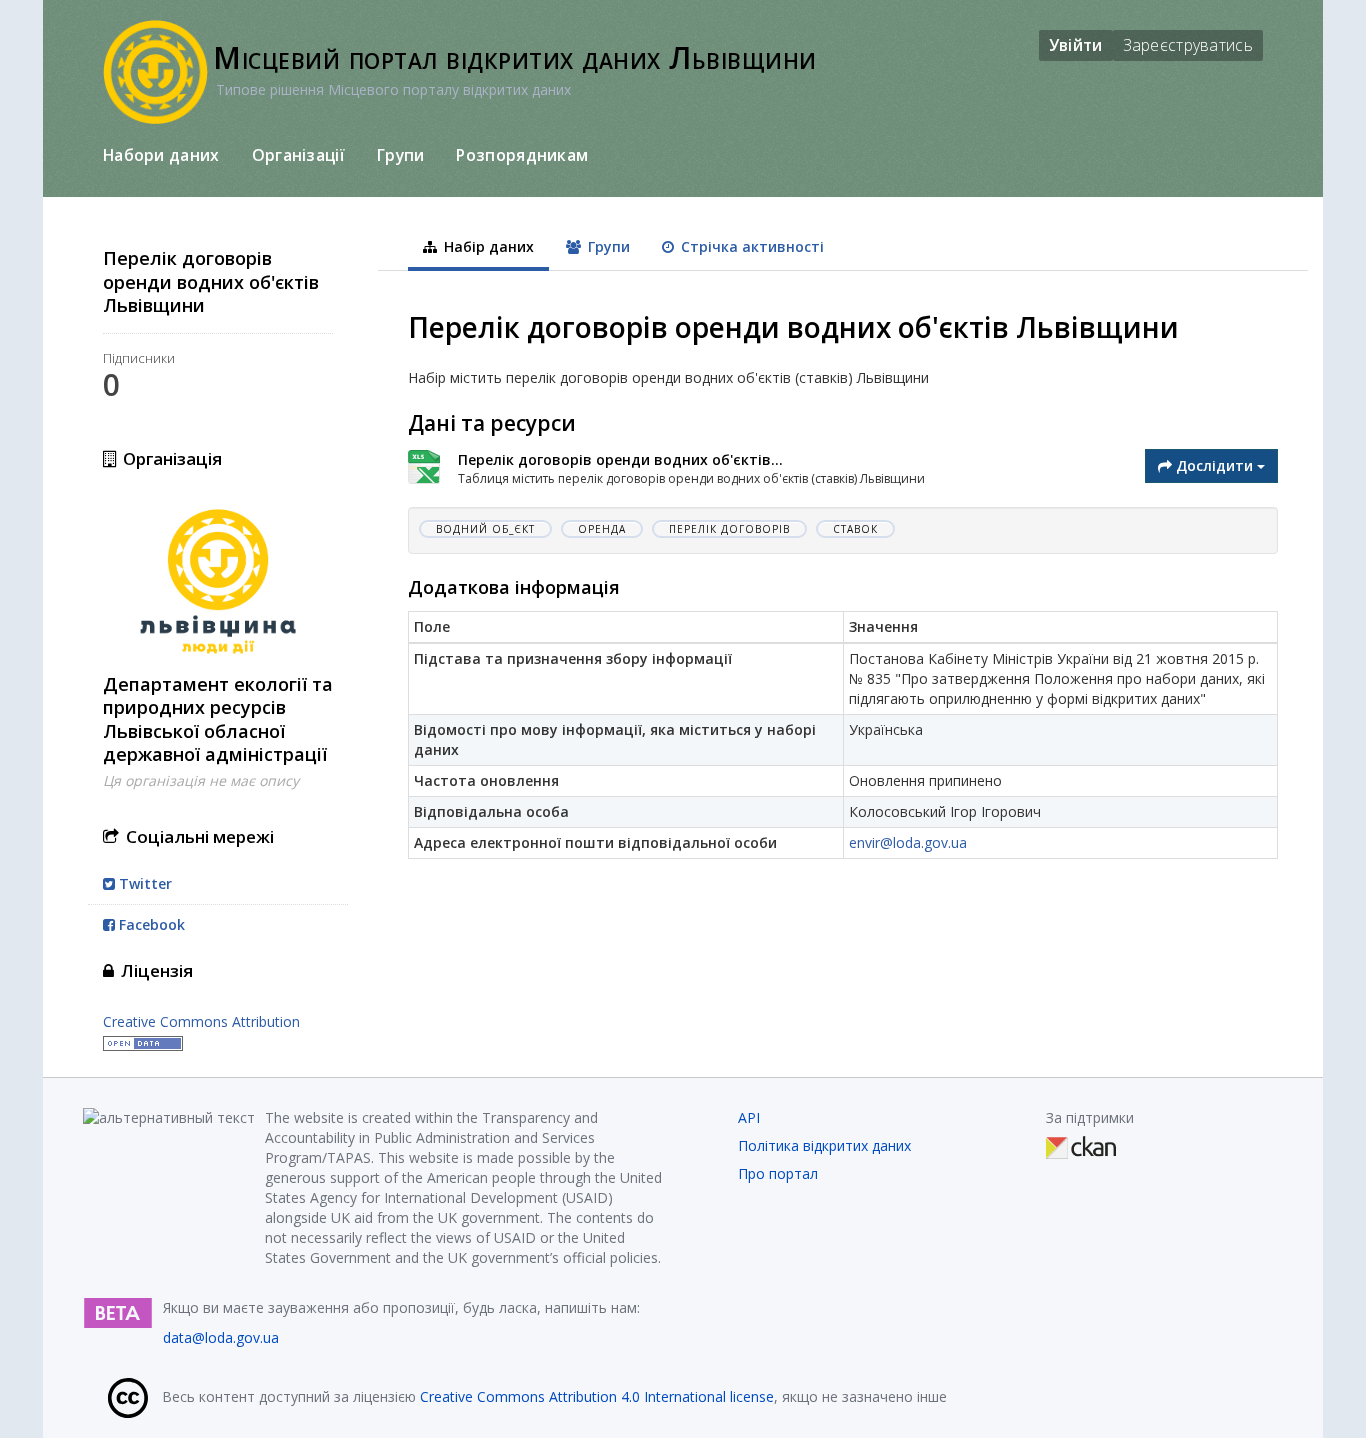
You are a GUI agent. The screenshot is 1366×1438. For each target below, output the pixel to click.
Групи (401, 155)
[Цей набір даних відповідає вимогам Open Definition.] (143, 1041)
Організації (298, 155)
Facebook (150, 924)
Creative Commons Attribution (201, 1021)
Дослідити (1214, 465)
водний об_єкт (485, 529)
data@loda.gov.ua (221, 1337)
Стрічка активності (750, 246)
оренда (602, 529)
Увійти (1076, 45)
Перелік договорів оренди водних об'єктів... (620, 459)
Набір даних (487, 246)
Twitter (143, 883)
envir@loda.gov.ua (908, 842)
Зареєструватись (1188, 45)
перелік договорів (729, 529)
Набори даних (161, 155)
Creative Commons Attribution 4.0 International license (597, 1396)
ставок (855, 529)
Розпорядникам (522, 155)
